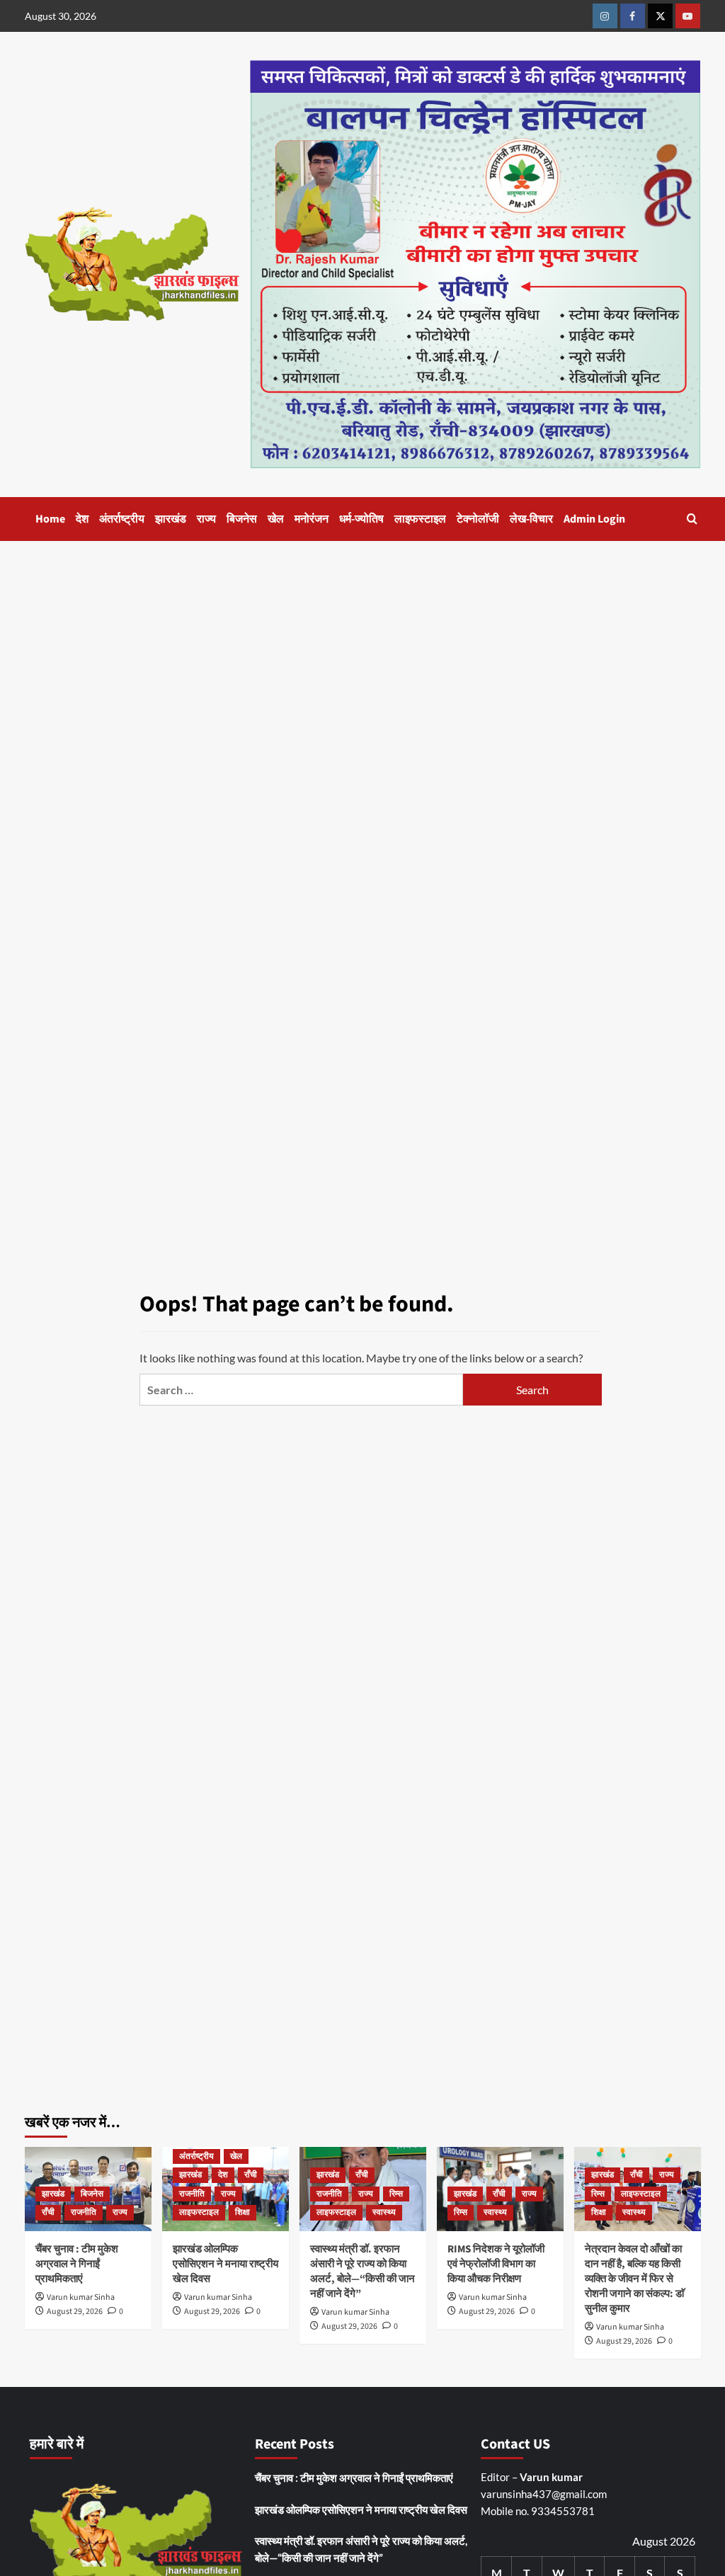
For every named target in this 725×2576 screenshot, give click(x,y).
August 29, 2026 (75, 2312)
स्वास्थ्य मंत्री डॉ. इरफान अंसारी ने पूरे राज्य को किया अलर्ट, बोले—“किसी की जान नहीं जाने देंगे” (362, 2272)
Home (50, 519)
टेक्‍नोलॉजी (478, 519)
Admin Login (594, 519)
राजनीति (84, 2212)
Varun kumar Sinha (81, 2297)
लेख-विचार (531, 519)
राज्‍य (206, 519)
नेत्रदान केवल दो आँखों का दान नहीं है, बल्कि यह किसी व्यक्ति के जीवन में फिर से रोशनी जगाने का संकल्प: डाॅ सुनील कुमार (634, 2279)
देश (82, 519)
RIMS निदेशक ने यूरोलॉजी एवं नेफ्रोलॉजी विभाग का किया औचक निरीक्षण (496, 2264)
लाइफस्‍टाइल (420, 519)
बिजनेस (242, 519)
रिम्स (396, 2194)
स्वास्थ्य (384, 2212)
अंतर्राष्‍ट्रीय (122, 519)
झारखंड (171, 519)
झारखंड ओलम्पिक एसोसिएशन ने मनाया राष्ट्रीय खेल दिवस (226, 2264)
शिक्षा (242, 2212)
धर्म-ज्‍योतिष (361, 519)
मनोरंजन (312, 519)
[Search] (692, 519)
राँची (48, 2212)
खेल (276, 519)
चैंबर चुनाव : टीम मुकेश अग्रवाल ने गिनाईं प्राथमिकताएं (77, 2264)
